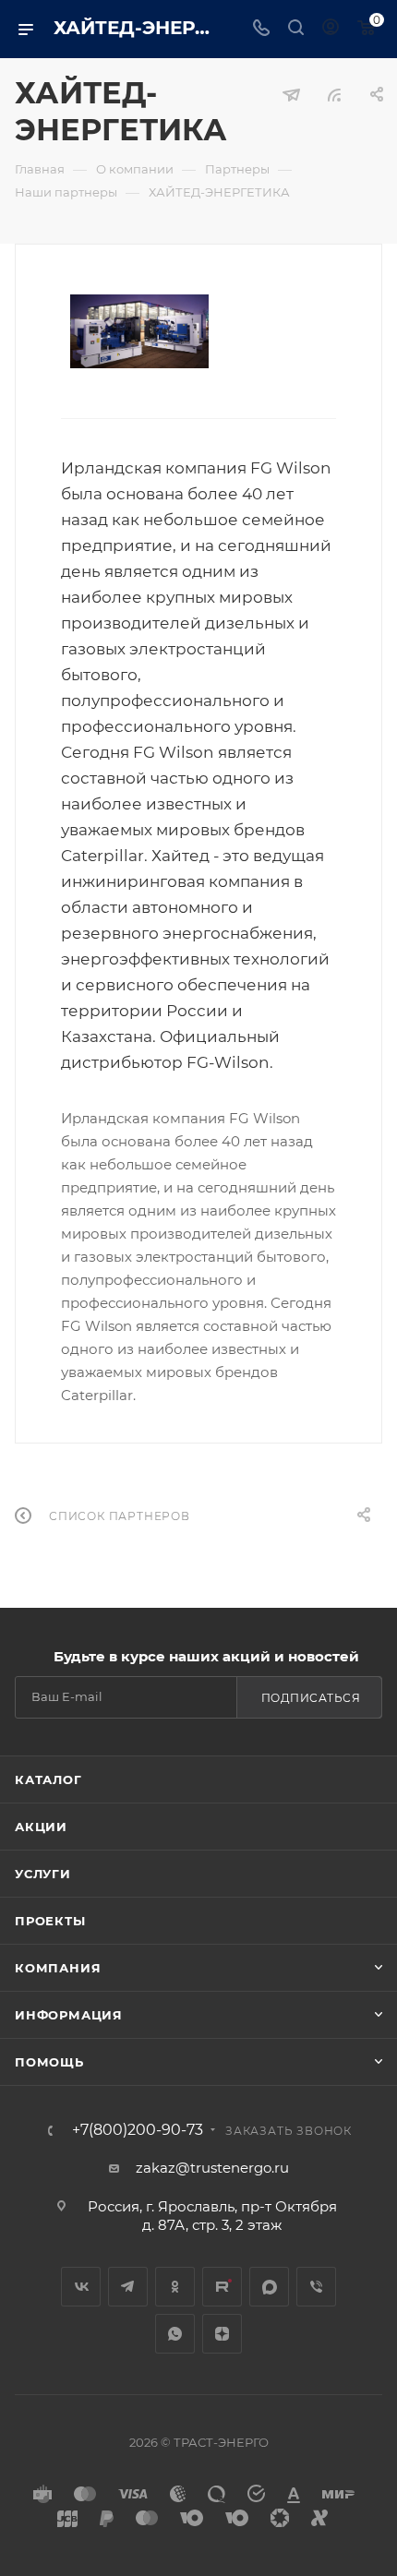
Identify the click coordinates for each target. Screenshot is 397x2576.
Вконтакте (81, 2287)
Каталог (48, 1779)
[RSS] (334, 95)
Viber (316, 2287)
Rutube (222, 2287)
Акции (41, 1827)
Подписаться (311, 1698)
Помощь (49, 2062)
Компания (58, 1968)
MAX (269, 2287)
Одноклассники (175, 2287)
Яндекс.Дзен (222, 2334)
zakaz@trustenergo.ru (212, 2168)
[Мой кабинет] (331, 29)
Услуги (43, 1874)
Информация (69, 2015)
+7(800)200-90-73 (138, 2130)
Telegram (128, 2287)
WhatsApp (175, 2334)
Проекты (50, 1921)
